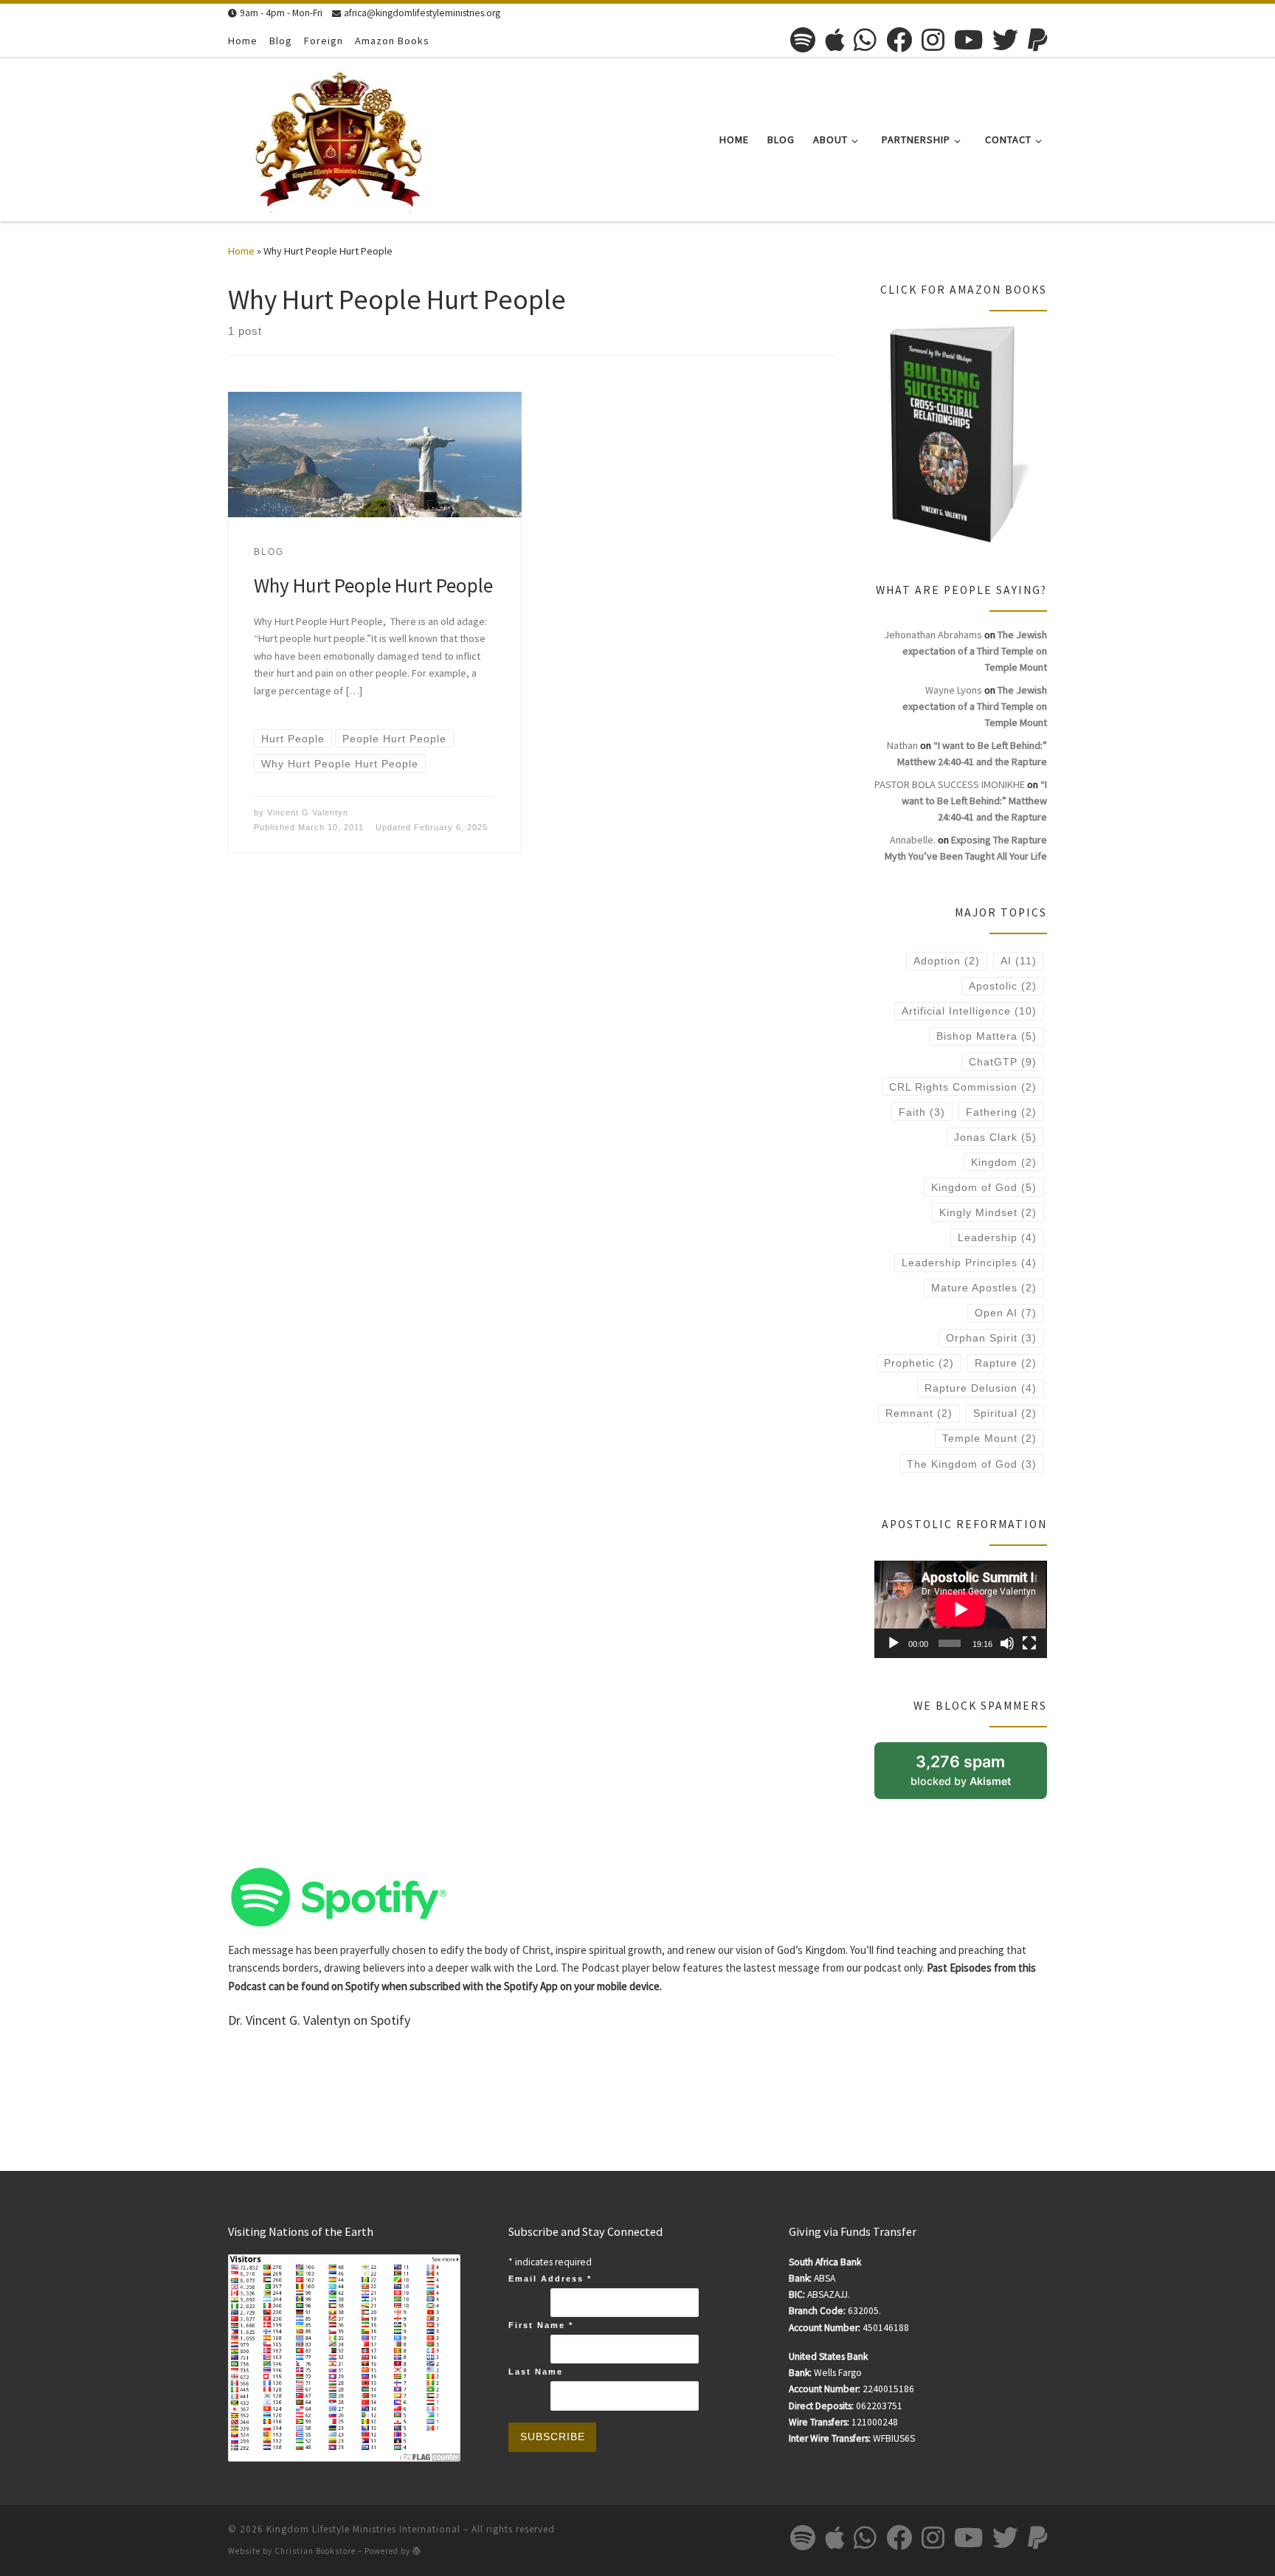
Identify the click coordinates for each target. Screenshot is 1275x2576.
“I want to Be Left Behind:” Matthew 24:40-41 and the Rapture (974, 801)
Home (241, 251)
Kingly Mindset (988, 1212)
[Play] (894, 1643)
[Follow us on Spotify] (803, 39)
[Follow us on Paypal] (1037, 39)
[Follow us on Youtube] (968, 39)
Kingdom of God (984, 1187)
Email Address (550, 2279)
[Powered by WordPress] (417, 2551)
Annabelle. (913, 840)
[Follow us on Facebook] (899, 39)
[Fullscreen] (1029, 1643)
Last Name (536, 2372)
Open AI (1006, 1313)
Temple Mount (989, 1438)
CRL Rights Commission (963, 1087)
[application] (961, 1609)
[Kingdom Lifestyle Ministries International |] (339, 137)
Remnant (919, 1413)
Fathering (1001, 1112)
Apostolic (1003, 986)
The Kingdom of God (972, 1464)
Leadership (997, 1237)
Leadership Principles (969, 1263)
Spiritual (1005, 1413)
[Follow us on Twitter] (1005, 39)
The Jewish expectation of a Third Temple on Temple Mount (975, 651)
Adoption (947, 961)
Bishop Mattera (987, 1036)
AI (1019, 961)
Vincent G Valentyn (308, 812)
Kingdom (1004, 1162)
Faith (922, 1112)
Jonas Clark (995, 1137)
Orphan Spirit (991, 1338)
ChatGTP (1003, 1062)
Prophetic (919, 1363)
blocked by (978, 1775)
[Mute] (1007, 1643)
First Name (541, 2325)
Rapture (1006, 1363)
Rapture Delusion (981, 1388)
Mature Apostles (984, 1288)
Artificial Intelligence (969, 1011)
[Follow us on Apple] (835, 39)
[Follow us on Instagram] (933, 39)
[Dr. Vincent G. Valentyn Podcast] (339, 1895)
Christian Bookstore (315, 2551)
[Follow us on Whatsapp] (865, 39)
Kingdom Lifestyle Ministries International (363, 2529)
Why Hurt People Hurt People (373, 585)
